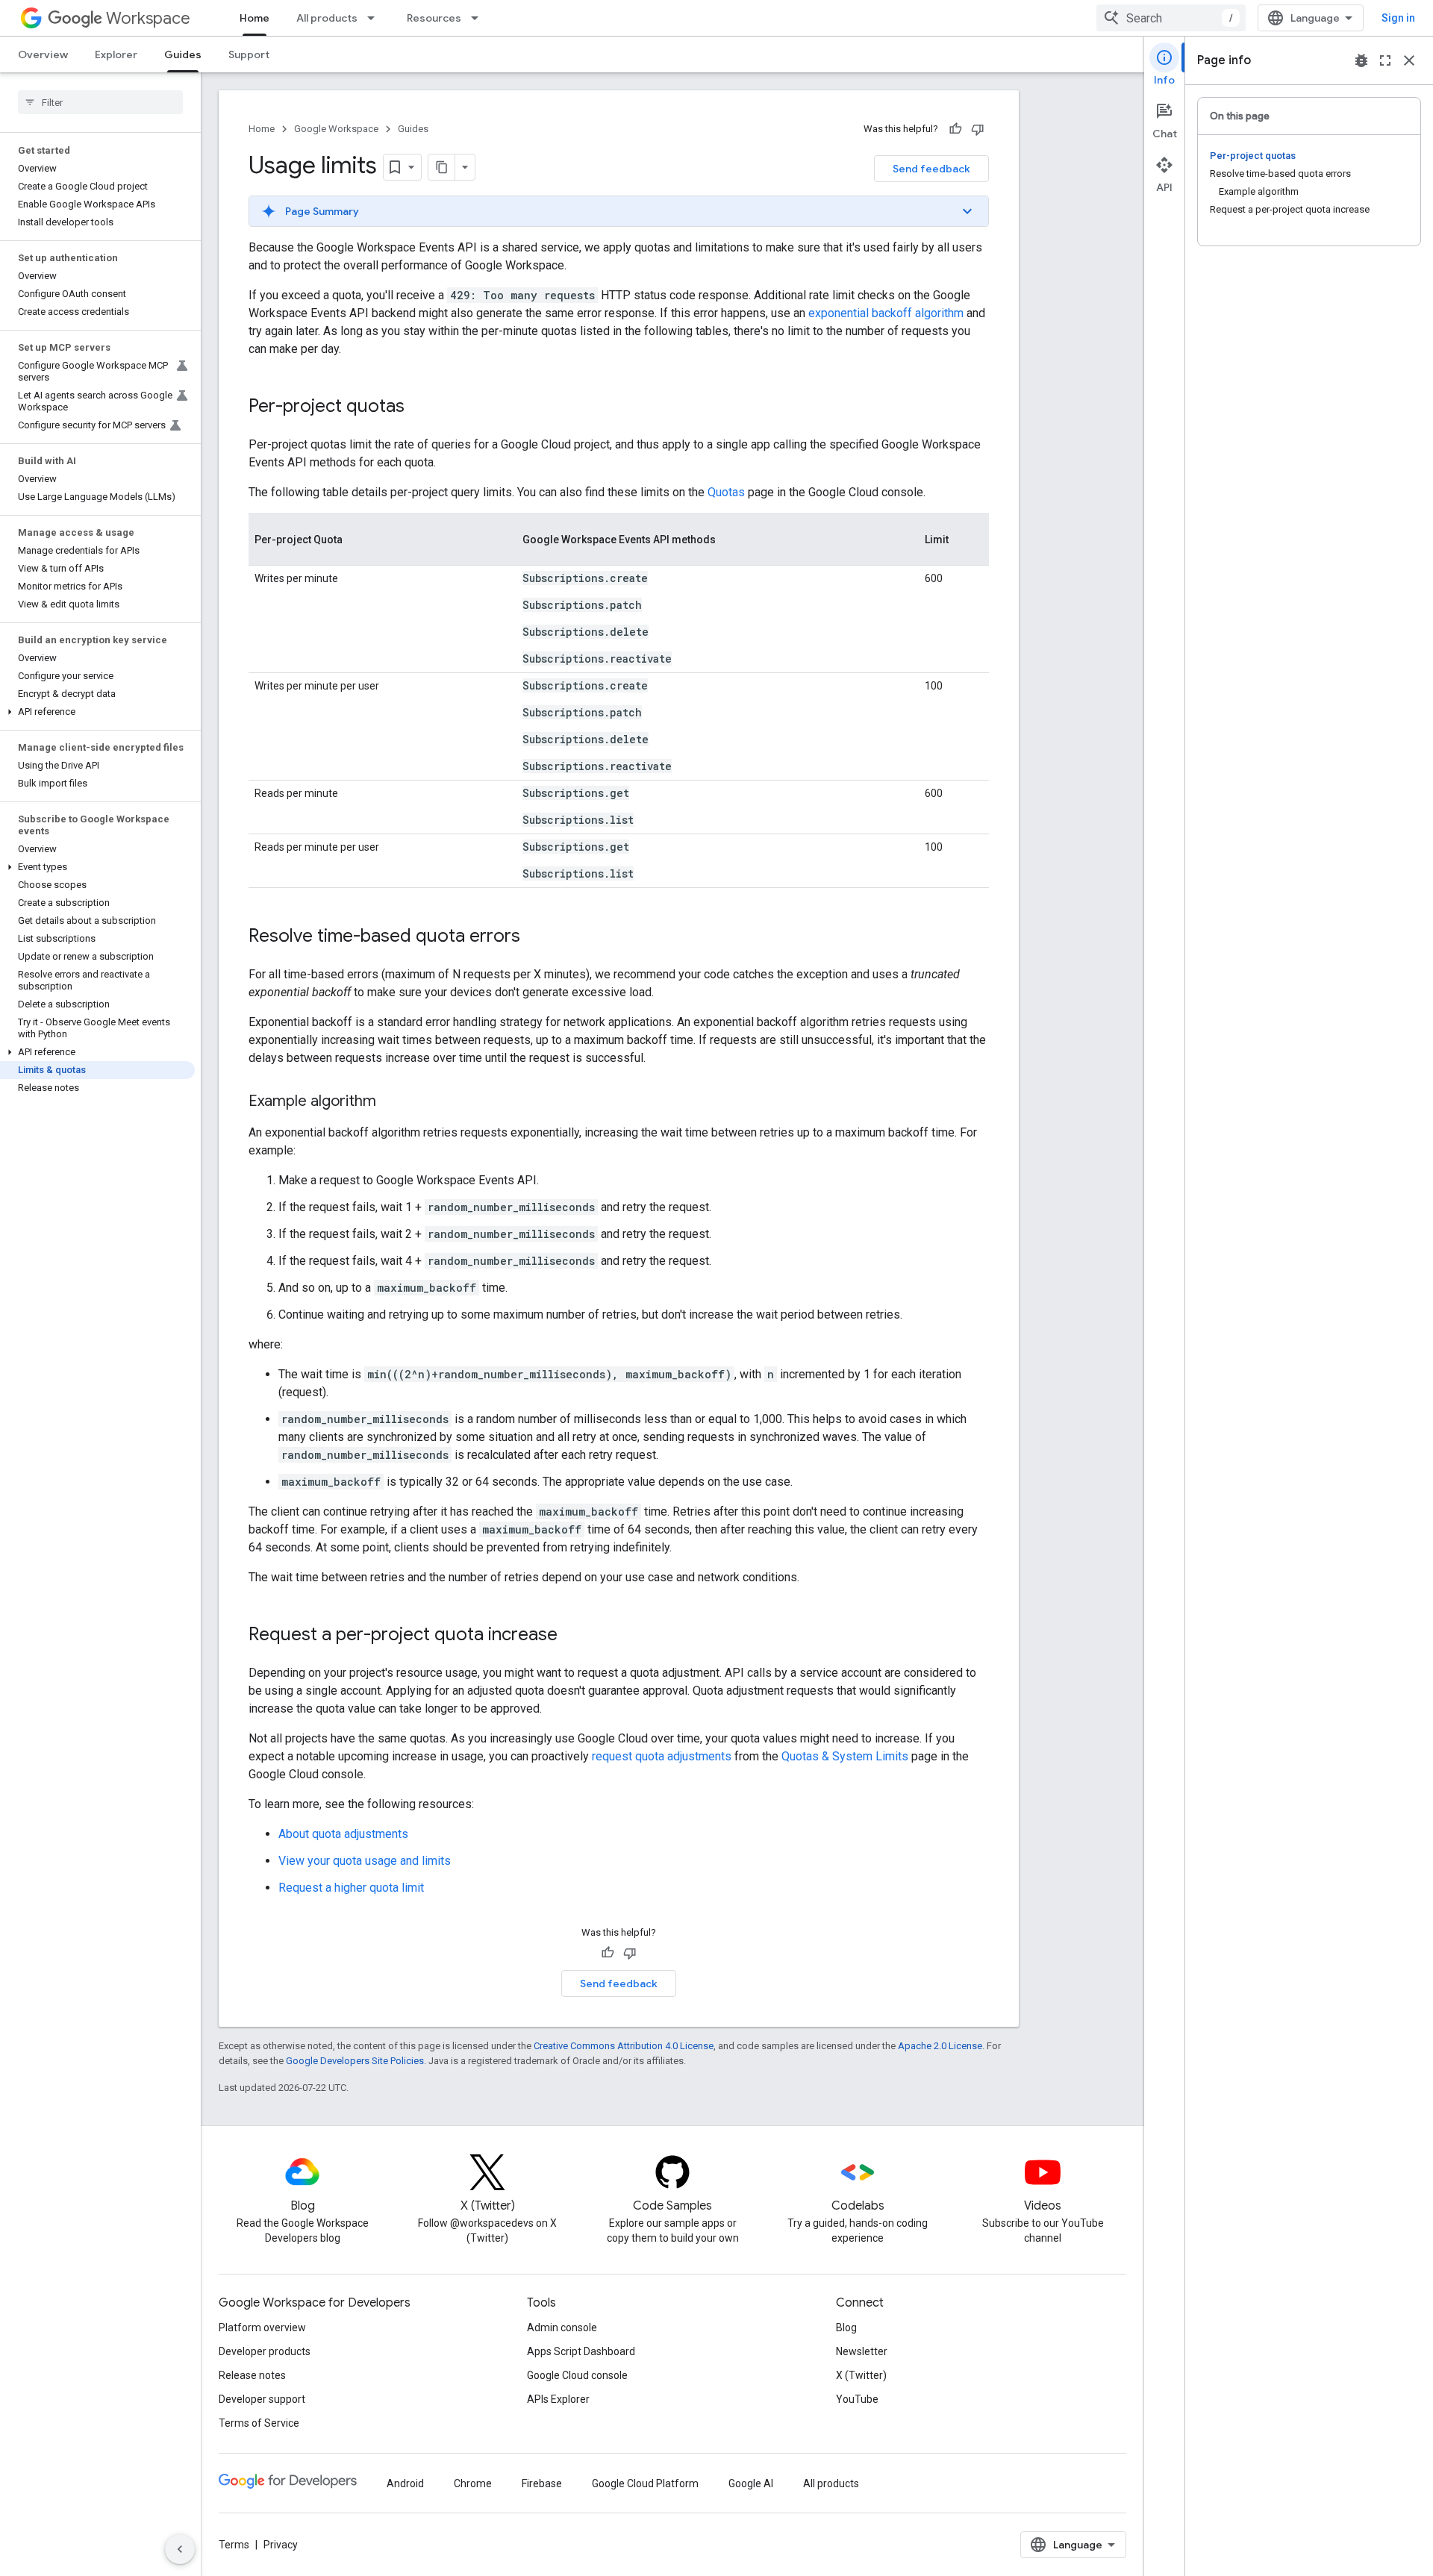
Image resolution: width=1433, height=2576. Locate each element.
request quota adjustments (662, 1756)
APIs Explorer (558, 2399)
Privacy (281, 2545)
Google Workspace (336, 129)
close (1409, 60)
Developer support (262, 2399)
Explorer (116, 54)
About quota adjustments (343, 1834)
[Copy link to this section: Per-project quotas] (419, 407)
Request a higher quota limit (351, 1888)
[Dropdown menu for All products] (375, 18)
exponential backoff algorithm (886, 313)
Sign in (1398, 18)
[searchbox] (100, 102)
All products (327, 18)
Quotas (726, 492)
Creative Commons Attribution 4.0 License (624, 2046)
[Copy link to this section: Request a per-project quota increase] (572, 1636)
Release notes (252, 2375)
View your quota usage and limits (365, 1861)
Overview (43, 54)
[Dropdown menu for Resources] (479, 18)
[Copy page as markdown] (442, 167)
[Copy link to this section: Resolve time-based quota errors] (535, 937)
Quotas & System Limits (845, 1756)
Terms (234, 2545)
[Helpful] (955, 129)
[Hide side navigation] (180, 2549)
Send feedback (931, 169)
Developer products (265, 2351)
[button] (97, 712)
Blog (846, 2328)
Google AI (751, 2483)
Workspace (148, 18)
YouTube (857, 2399)
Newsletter (862, 2351)
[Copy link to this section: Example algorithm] (391, 1102)
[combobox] (1171, 18)
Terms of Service (259, 2423)
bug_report (1361, 60)
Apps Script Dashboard (581, 2351)
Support (249, 54)
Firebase (542, 2483)
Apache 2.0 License (940, 2046)
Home (255, 18)
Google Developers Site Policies (355, 2061)
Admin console (562, 2328)
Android (405, 2483)
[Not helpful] (978, 129)
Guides (183, 54)
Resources (434, 18)
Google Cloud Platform (645, 2483)
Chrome (473, 2483)
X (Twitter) (861, 2375)
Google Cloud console (577, 2375)
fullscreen (1385, 60)
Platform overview (262, 2328)
